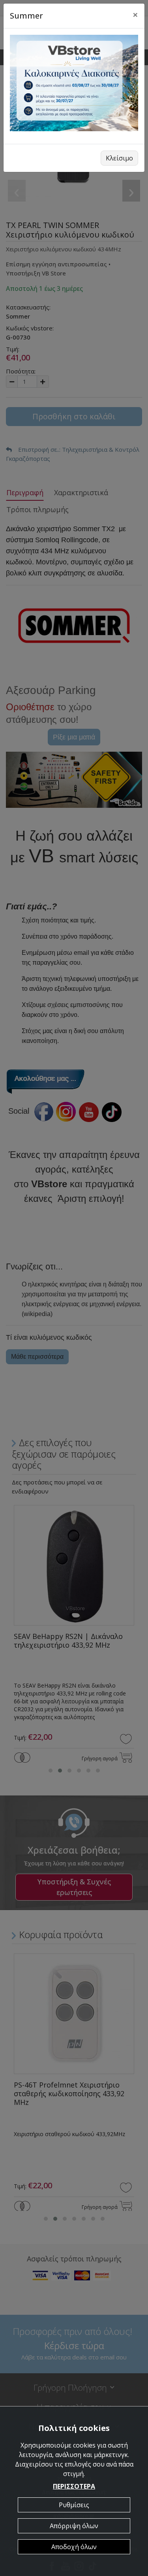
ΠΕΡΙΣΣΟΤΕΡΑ (74, 2486)
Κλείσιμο (119, 158)
